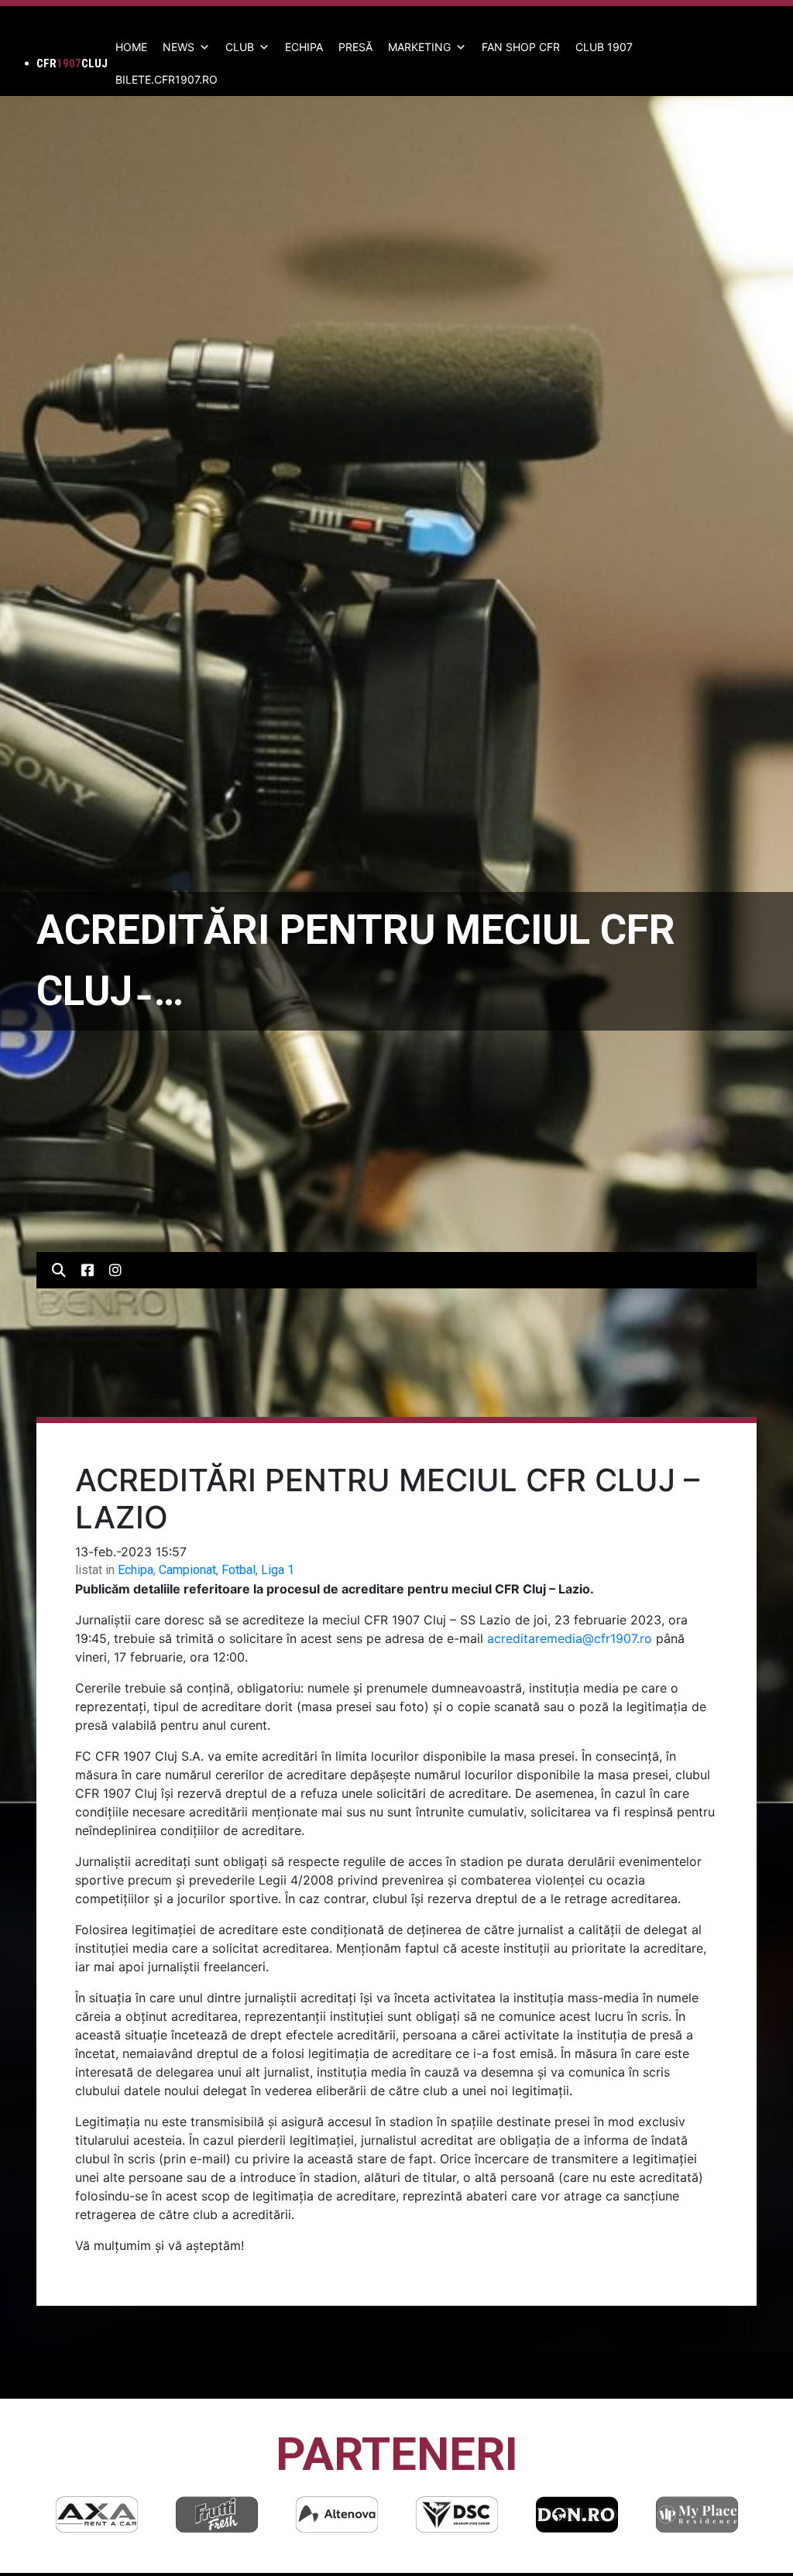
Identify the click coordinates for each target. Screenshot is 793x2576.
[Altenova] (217, 2514)
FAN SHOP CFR (521, 47)
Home (131, 47)
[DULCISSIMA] (697, 2514)
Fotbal (239, 1570)
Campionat (187, 1570)
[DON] (457, 2514)
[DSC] (337, 2514)
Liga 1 (278, 1570)
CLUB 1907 (604, 47)
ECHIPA (304, 47)
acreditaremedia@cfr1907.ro (570, 1638)
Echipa (136, 1570)
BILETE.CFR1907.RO (166, 79)
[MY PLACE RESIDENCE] (577, 2514)
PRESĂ (355, 47)
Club (240, 47)
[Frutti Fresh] (97, 2514)
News (179, 47)
